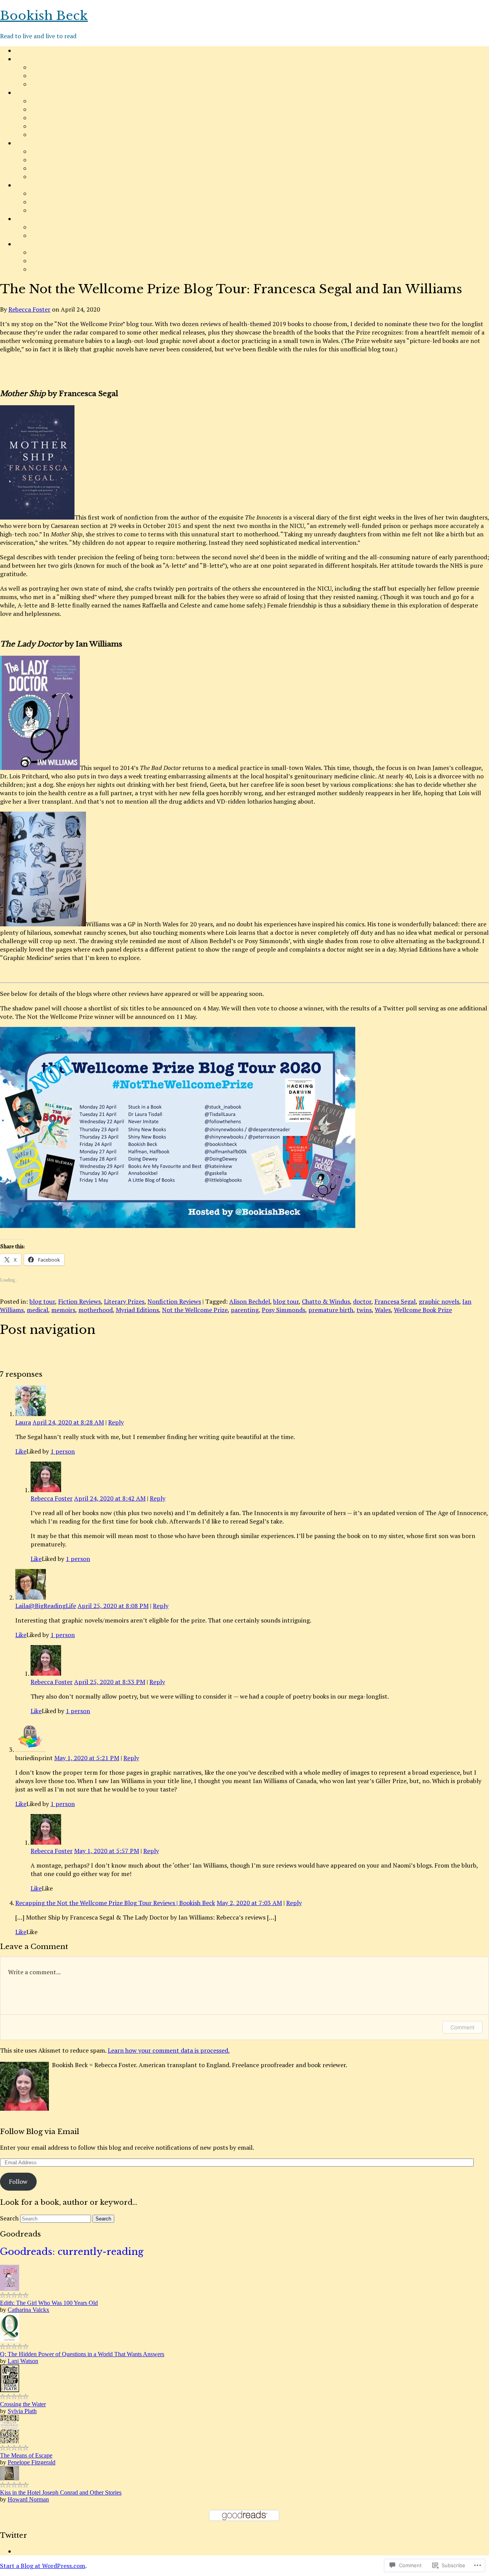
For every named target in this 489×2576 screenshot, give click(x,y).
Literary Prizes (51, 168)
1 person (63, 1451)
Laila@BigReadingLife (46, 1606)
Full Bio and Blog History (65, 84)
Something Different (44, 244)
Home (23, 50)
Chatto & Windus (326, 1301)
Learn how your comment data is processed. (169, 2050)
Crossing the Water (23, 2404)
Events (40, 236)
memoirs (63, 1310)
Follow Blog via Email (40, 2132)
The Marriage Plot (56, 160)
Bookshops (45, 227)
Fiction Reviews (52, 101)
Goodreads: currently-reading (72, 2252)
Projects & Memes (41, 143)
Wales (383, 1310)
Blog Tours (46, 135)
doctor (362, 1301)
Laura (23, 1422)
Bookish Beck (44, 16)
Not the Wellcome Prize (195, 1310)
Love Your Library (55, 151)
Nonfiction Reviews (57, 109)
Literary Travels (37, 219)
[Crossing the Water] (10, 2390)
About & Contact (39, 59)
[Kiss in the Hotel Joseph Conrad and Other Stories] (10, 2478)
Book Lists (45, 126)
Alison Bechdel (250, 1301)
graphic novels (439, 1301)
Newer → (13, 1358)
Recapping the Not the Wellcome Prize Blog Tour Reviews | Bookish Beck (115, 1903)
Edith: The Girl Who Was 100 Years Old (49, 2303)
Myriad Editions (137, 1310)
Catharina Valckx (28, 2310)
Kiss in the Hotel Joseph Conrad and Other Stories (61, 2492)
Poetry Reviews (52, 118)
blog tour (42, 1301)
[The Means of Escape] (10, 2441)
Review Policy (49, 67)
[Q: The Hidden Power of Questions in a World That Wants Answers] (10, 2340)
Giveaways (45, 269)
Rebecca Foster (29, 309)
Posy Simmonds (283, 1310)
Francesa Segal (395, 1301)
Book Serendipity (54, 193)
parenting (245, 1310)
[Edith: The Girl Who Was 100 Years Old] (10, 2289)
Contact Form (50, 76)
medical (37, 1310)
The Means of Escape (26, 2455)
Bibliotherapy (49, 210)
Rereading (45, 202)
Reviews (26, 93)
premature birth (331, 1310)
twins (364, 1310)
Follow (18, 2181)
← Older (12, 1350)
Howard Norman (28, 2499)
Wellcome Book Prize (423, 1310)
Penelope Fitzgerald (32, 2462)
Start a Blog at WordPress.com (43, 2566)
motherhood (96, 1310)
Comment (462, 2027)
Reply (116, 1422)
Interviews (45, 261)
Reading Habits (36, 185)
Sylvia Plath (22, 2411)
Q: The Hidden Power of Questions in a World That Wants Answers (82, 2354)
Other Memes (49, 177)
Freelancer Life (51, 252)
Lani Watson (23, 2361)
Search (9, 2218)
